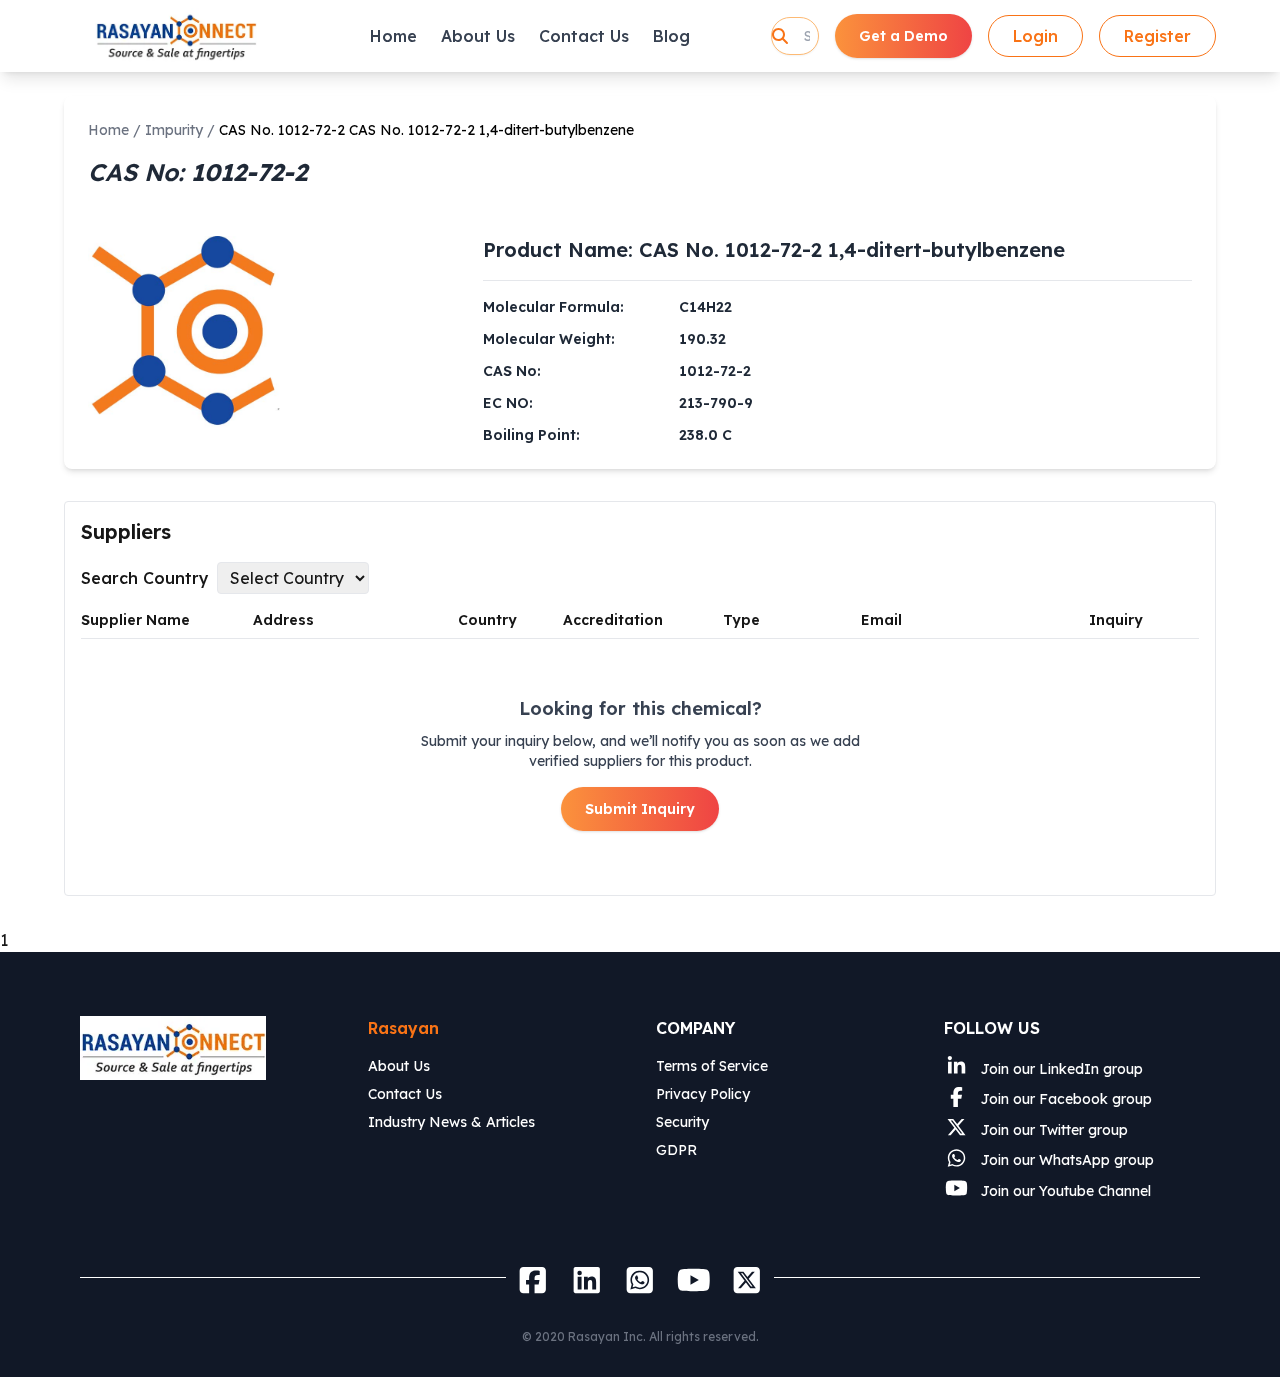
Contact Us (584, 36)
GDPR (676, 1150)
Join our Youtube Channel (1064, 1191)
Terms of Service (712, 1066)
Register (1157, 36)
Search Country (145, 578)
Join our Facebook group (1064, 1099)
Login (1035, 36)
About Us (478, 36)
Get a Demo (903, 36)
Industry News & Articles (451, 1122)
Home (393, 36)
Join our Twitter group (1052, 1130)
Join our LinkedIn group (1060, 1069)
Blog (671, 36)
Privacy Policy (703, 1094)
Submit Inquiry (640, 809)
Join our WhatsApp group (1065, 1160)
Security (682, 1122)
